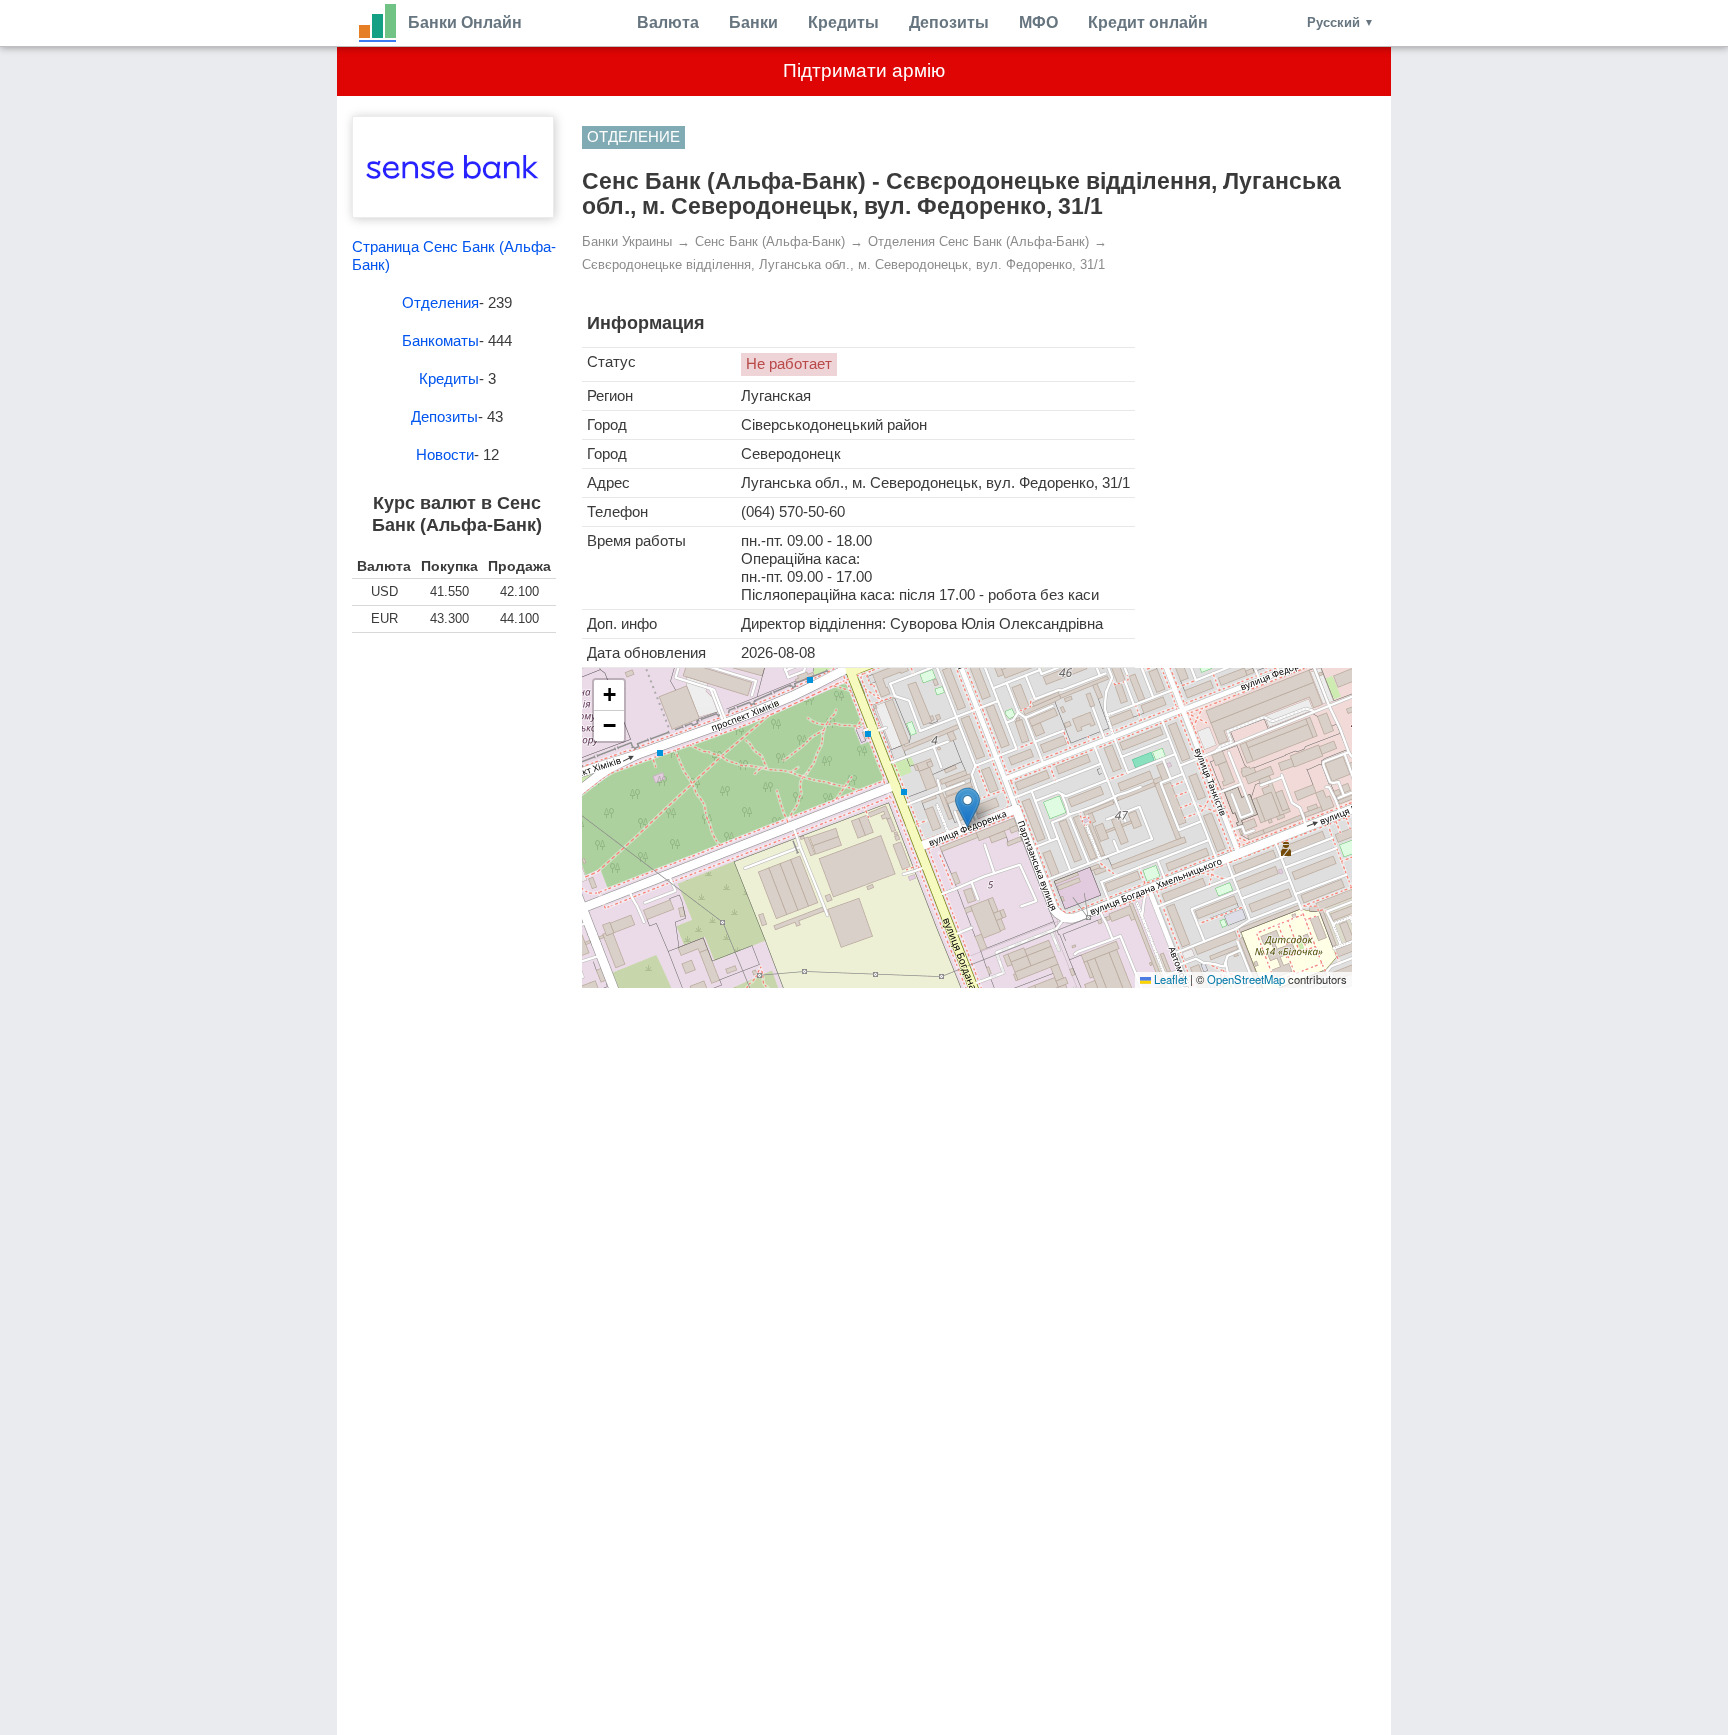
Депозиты (949, 22)
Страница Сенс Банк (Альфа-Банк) (454, 255)
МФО (1038, 22)
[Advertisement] (457, 753)
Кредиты (843, 22)
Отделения (440, 302)
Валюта (668, 22)
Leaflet (1169, 979)
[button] (967, 807)
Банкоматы (440, 340)
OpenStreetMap (1246, 979)
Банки (753, 22)
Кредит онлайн (1148, 22)
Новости (445, 454)
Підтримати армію (864, 70)
